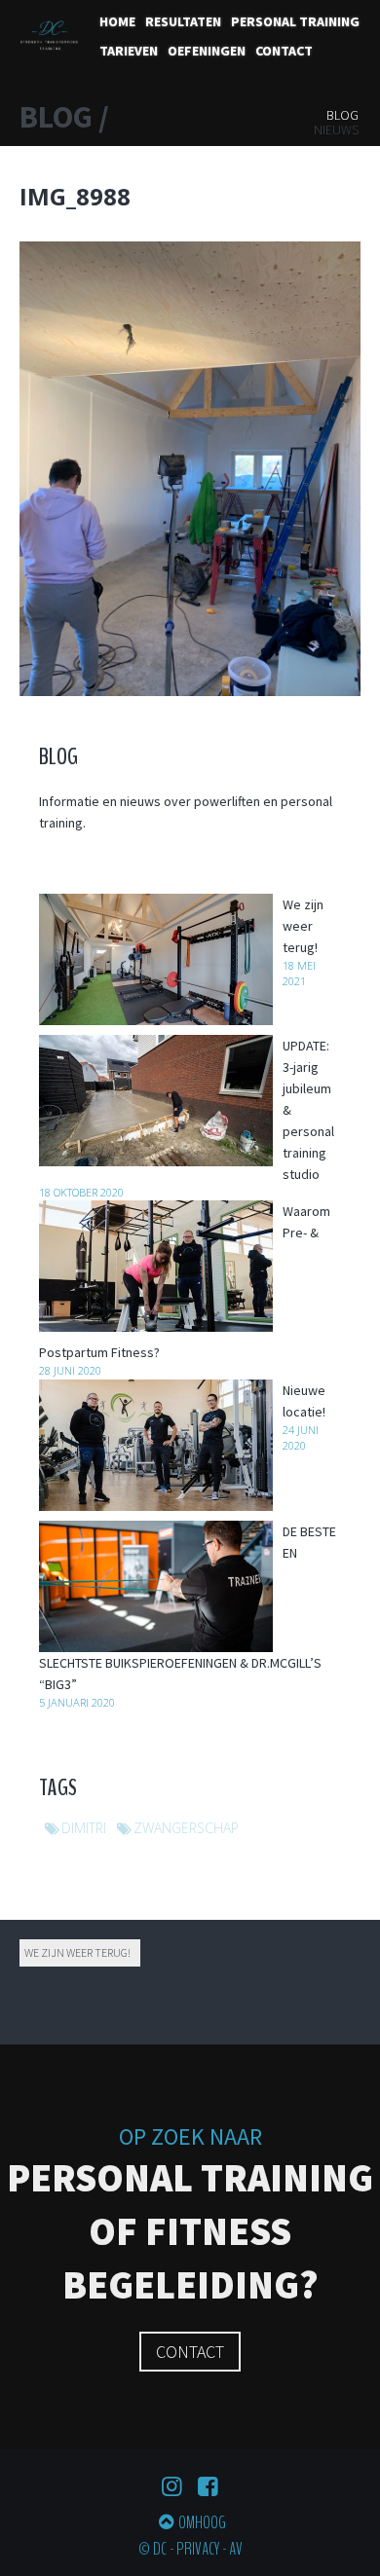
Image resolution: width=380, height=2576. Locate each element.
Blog (342, 115)
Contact (284, 51)
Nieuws (336, 129)
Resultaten (183, 21)
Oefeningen (207, 51)
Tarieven (129, 51)
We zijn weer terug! (77, 1952)
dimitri (84, 1828)
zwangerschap (186, 1828)
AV (236, 2549)
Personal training (295, 21)
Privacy (198, 2549)
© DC (152, 2549)
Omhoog (202, 2522)
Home (117, 21)
